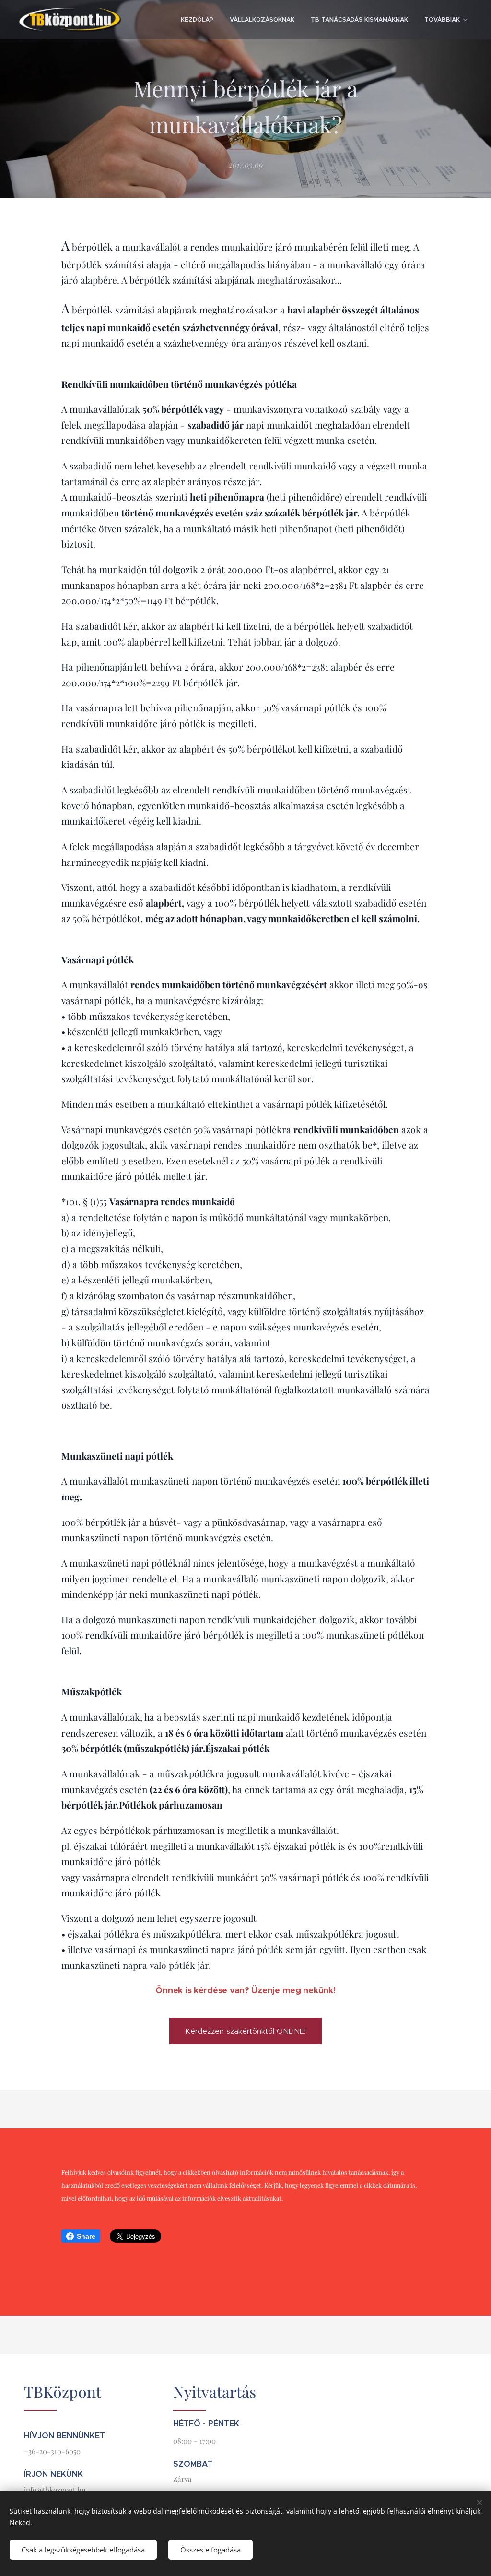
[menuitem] (197, 20)
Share (86, 2236)
